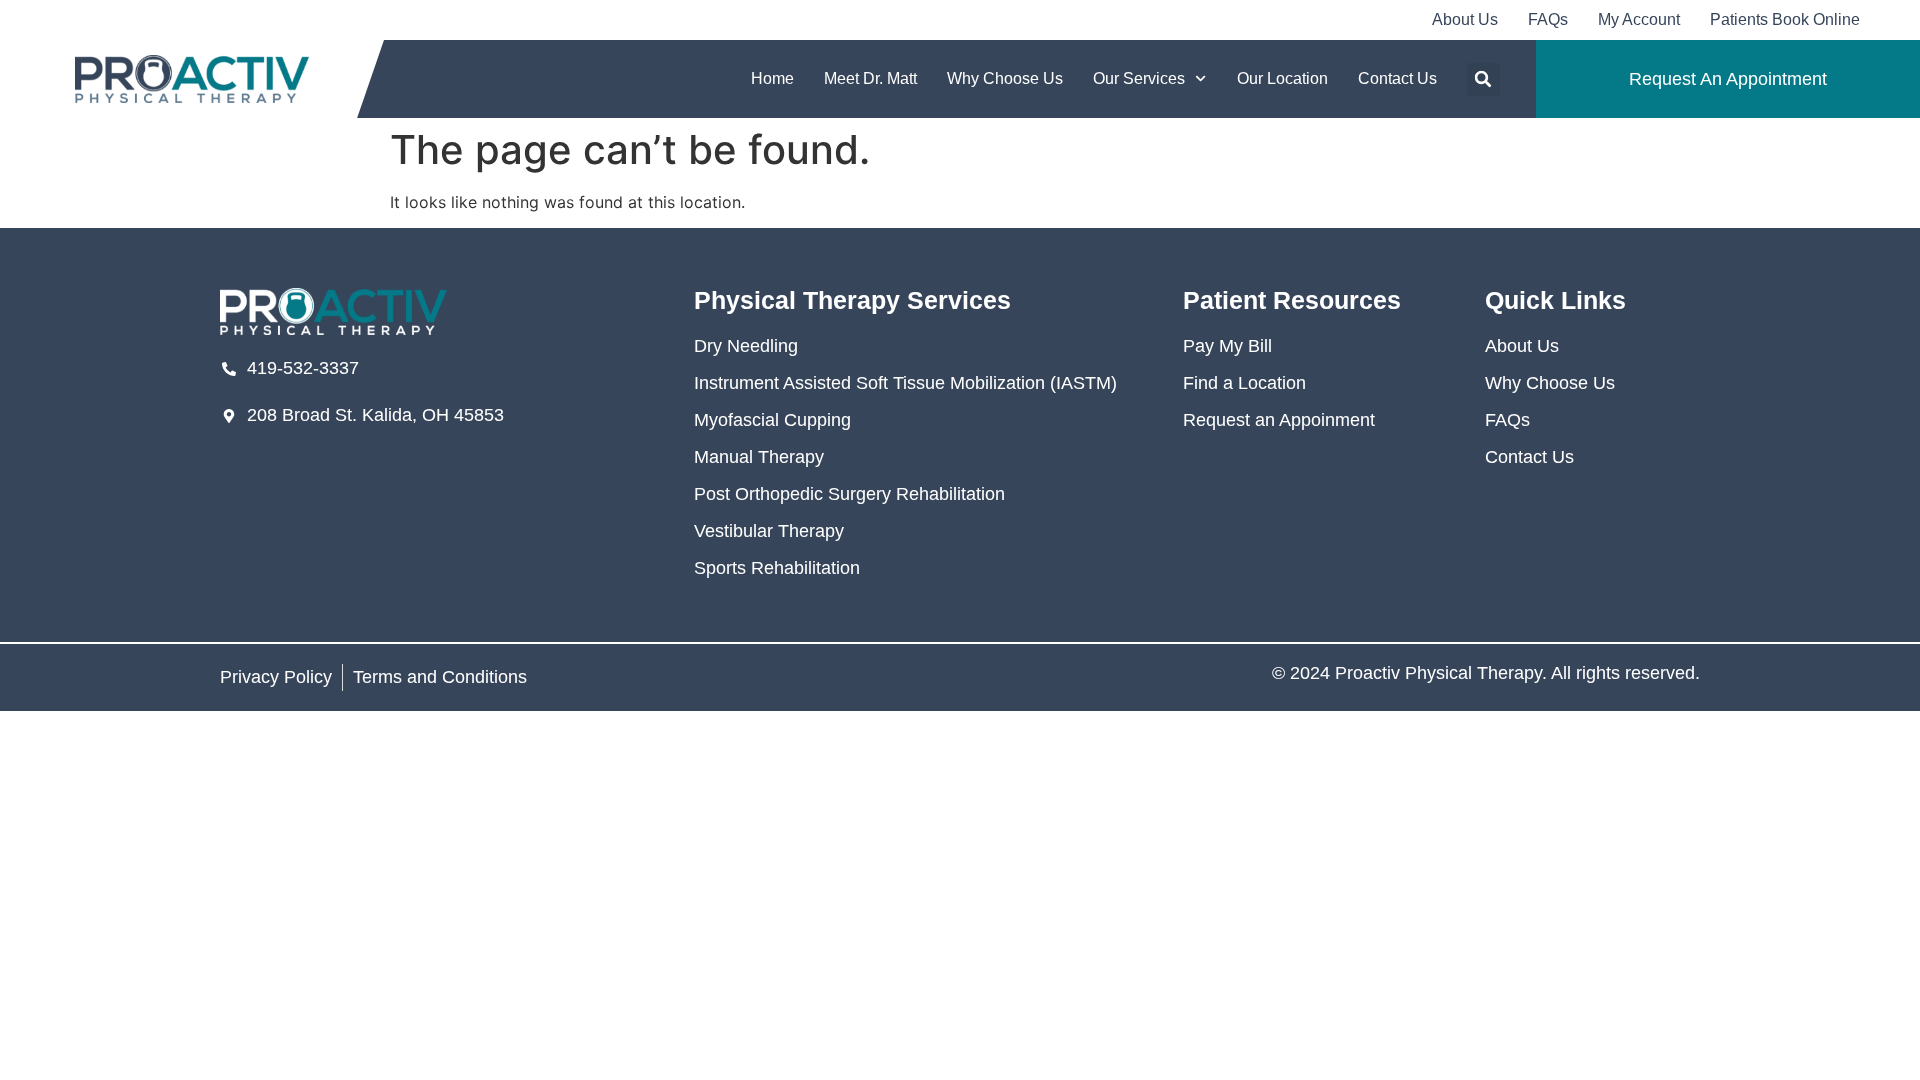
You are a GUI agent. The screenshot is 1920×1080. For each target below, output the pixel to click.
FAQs (1548, 19)
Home (772, 78)
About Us (1465, 19)
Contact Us (1397, 78)
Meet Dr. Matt (870, 78)
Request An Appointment (1728, 79)
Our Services (1139, 78)
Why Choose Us (1005, 78)
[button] (1483, 79)
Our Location (1282, 78)
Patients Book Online (1785, 19)
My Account (1639, 19)
